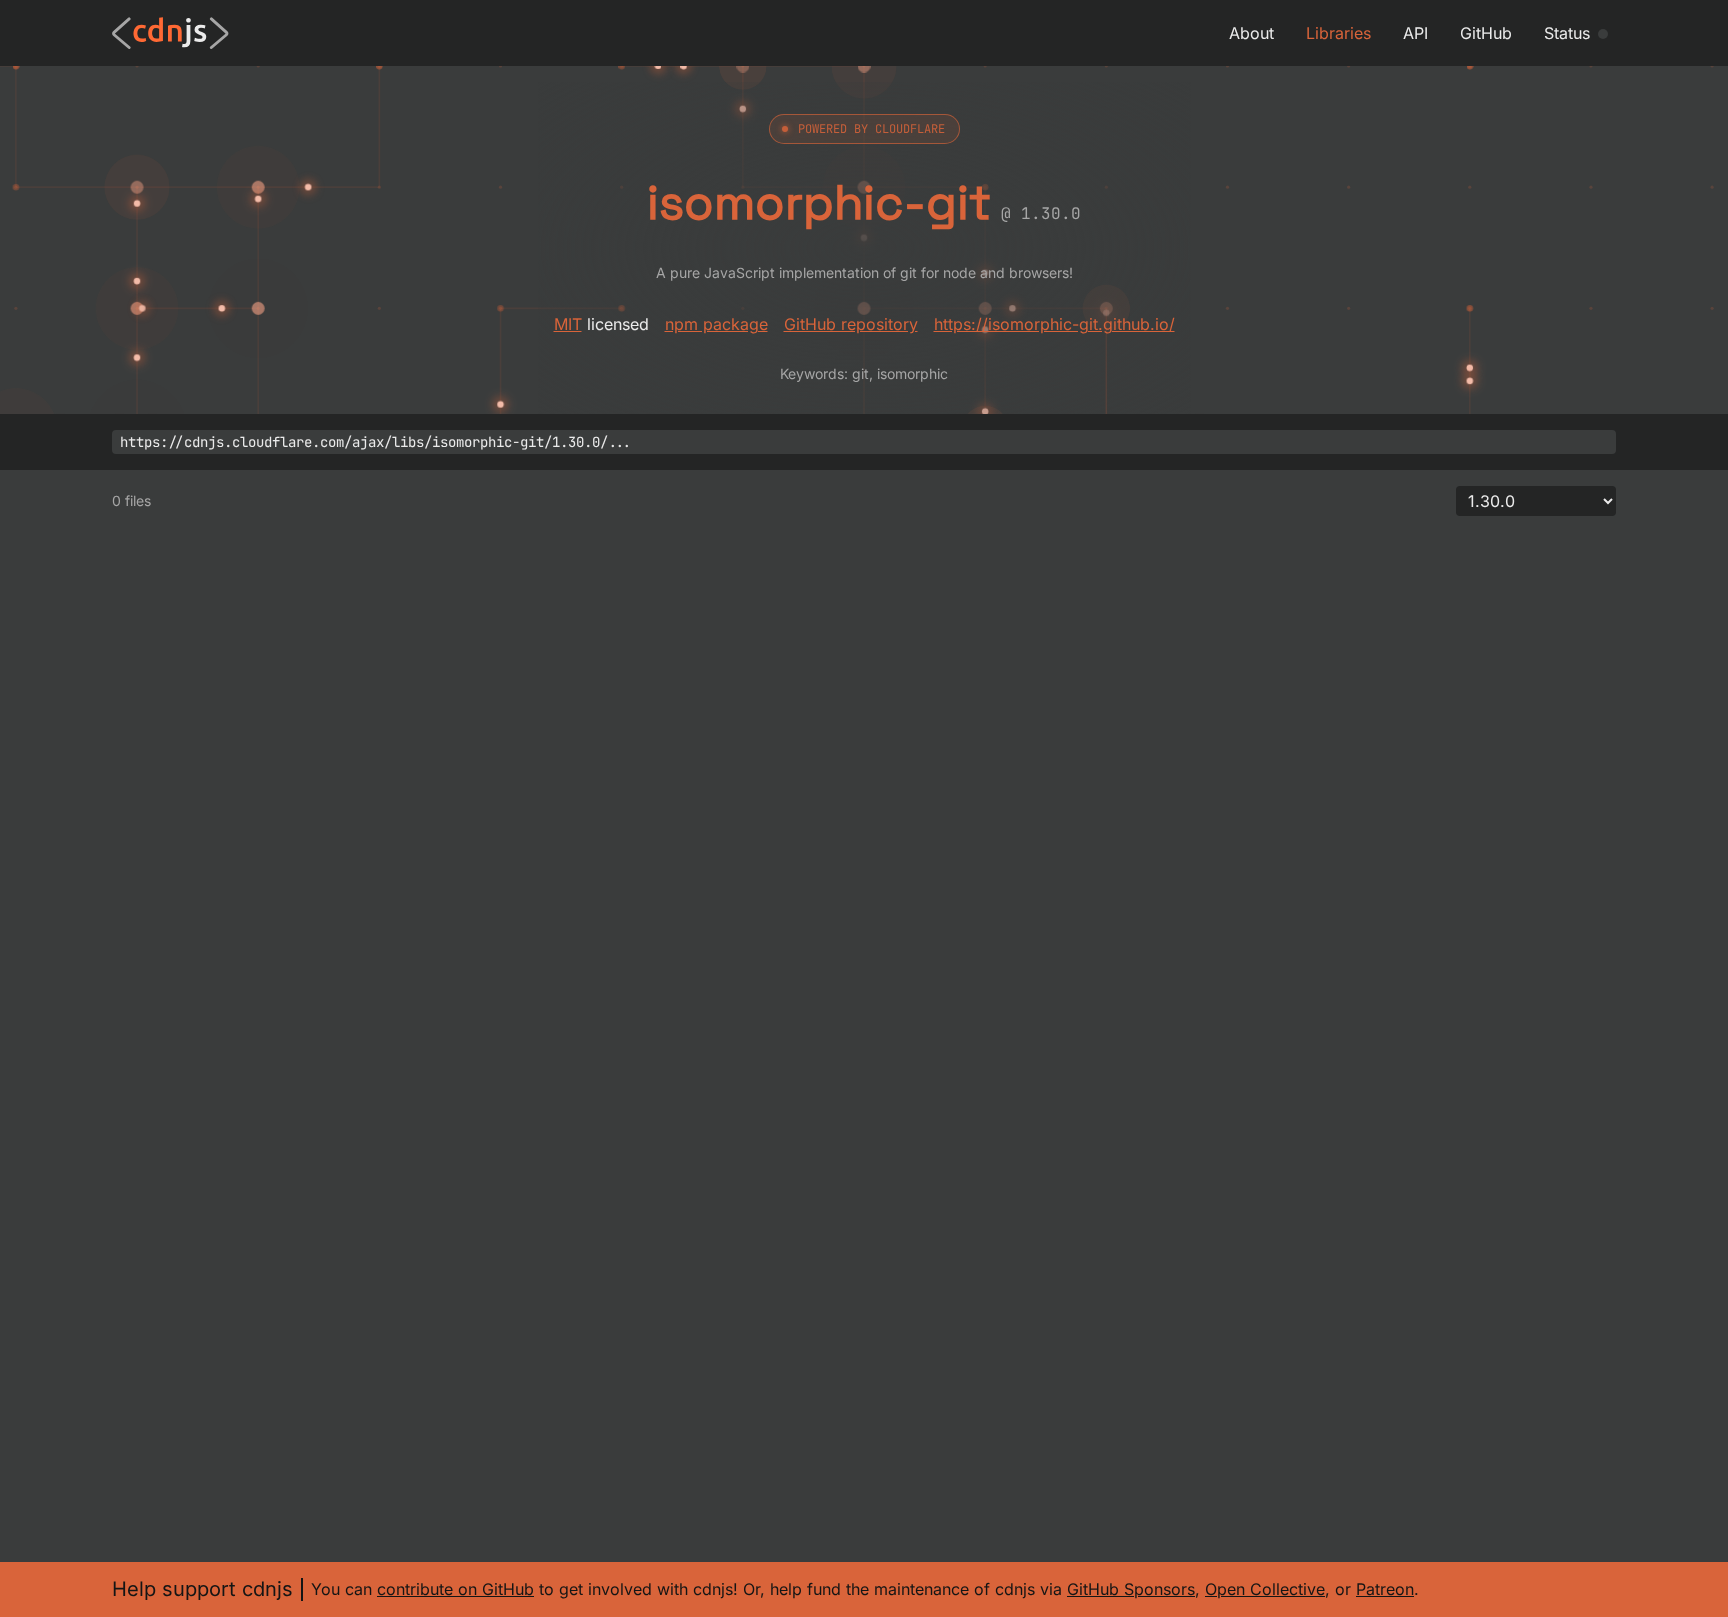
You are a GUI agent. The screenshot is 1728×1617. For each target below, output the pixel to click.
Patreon (1385, 1589)
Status (1567, 33)
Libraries (1338, 33)
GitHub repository (851, 324)
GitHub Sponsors (1131, 1589)
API (1415, 33)
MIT (568, 324)
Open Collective (1265, 1589)
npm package (716, 324)
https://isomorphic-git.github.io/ (1054, 324)
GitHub (1486, 33)
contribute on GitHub (455, 1589)
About (1251, 33)
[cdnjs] (170, 33)
